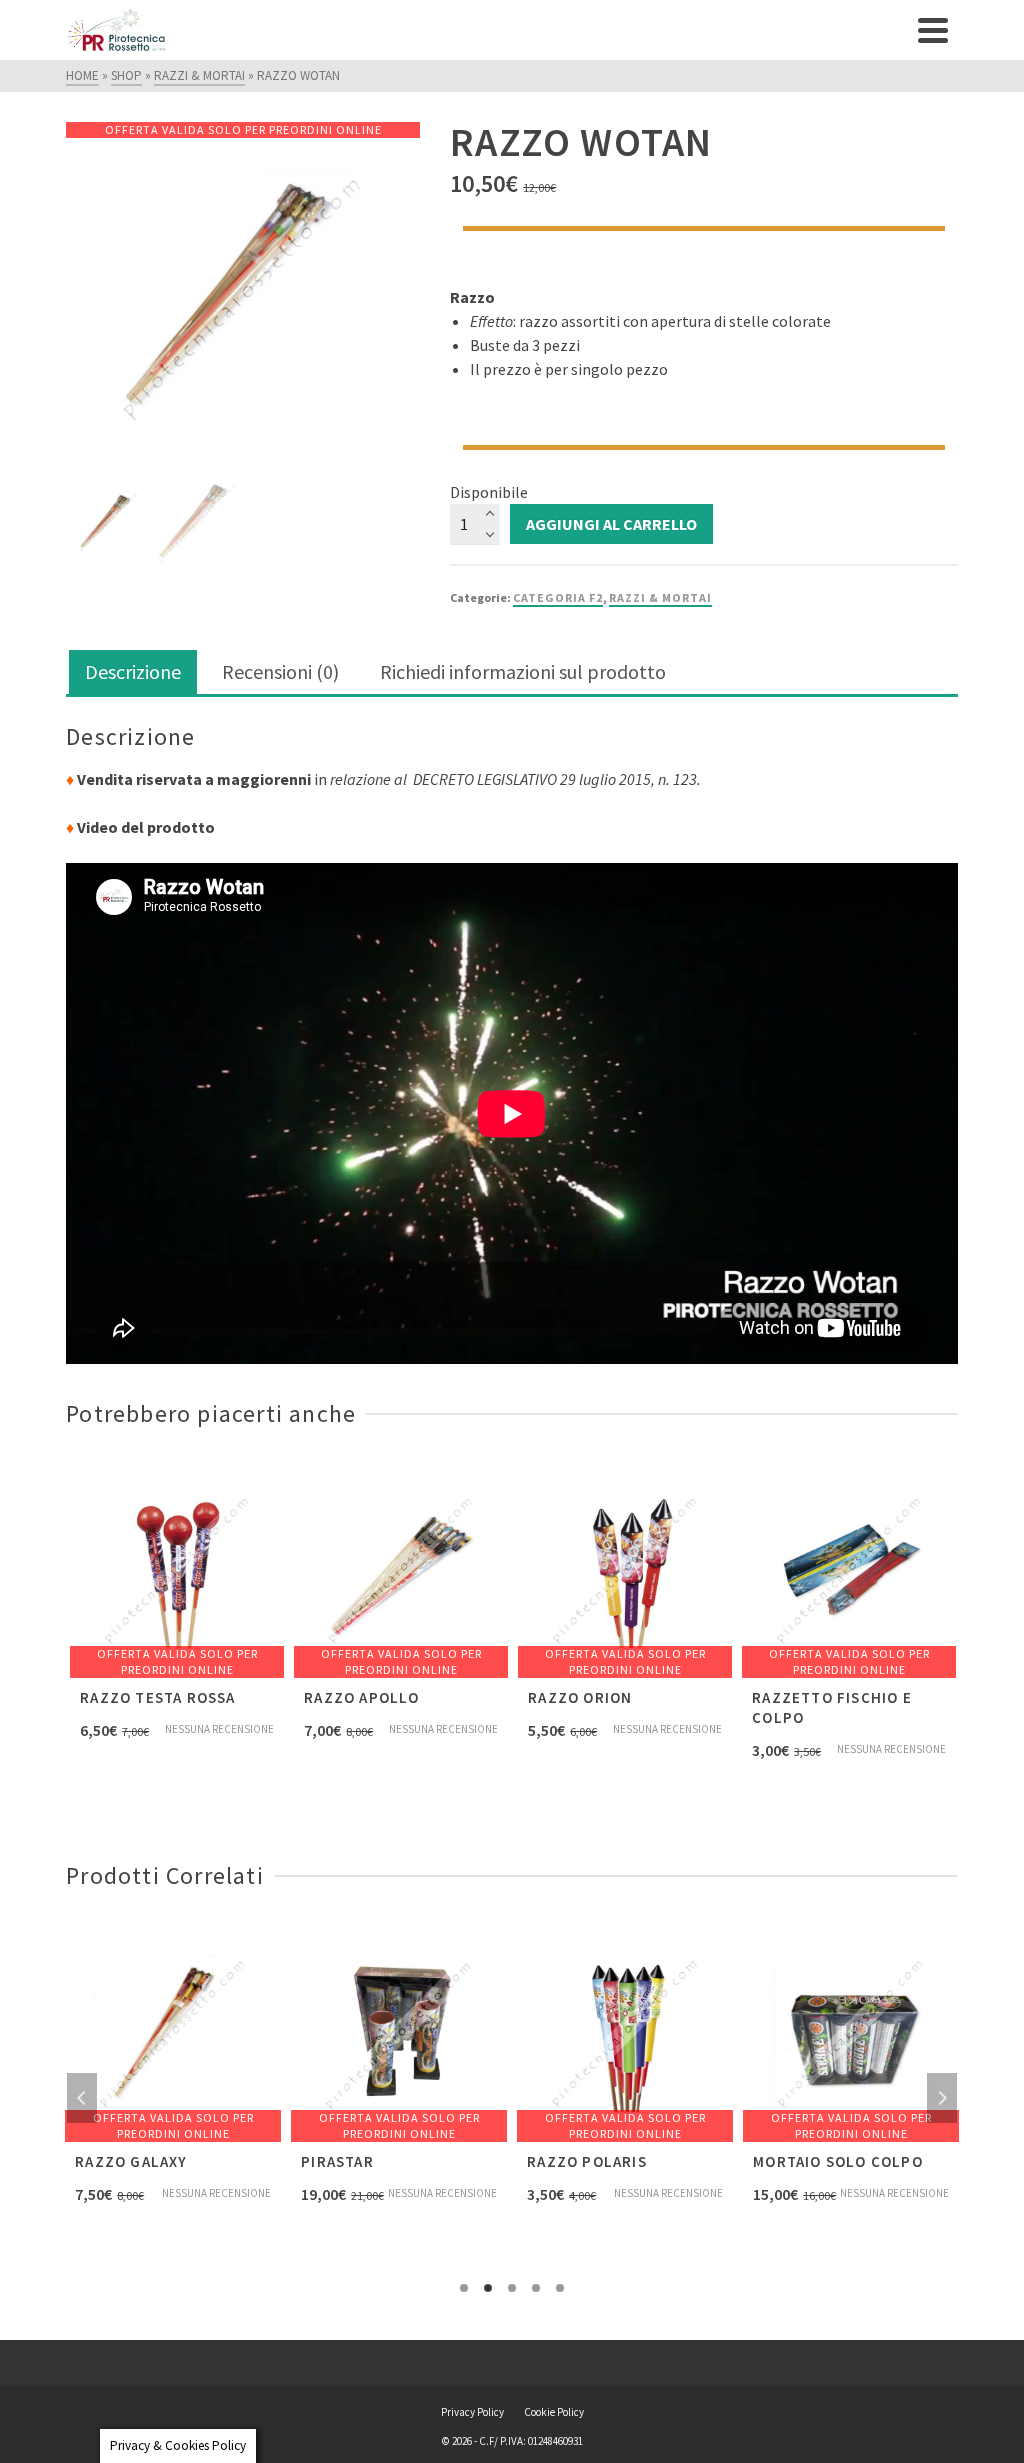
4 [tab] (536, 2288)
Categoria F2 (558, 597)
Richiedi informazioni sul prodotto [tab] (523, 671)
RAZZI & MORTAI (660, 597)
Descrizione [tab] (133, 671)
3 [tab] (512, 2288)
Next (942, 2098)
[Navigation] (933, 30)
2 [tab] (488, 2288)
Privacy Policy (472, 2412)
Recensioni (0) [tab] (280, 671)
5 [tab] (560, 2288)
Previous (82, 2098)
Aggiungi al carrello (611, 524)
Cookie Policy (554, 2412)
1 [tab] (464, 2288)
